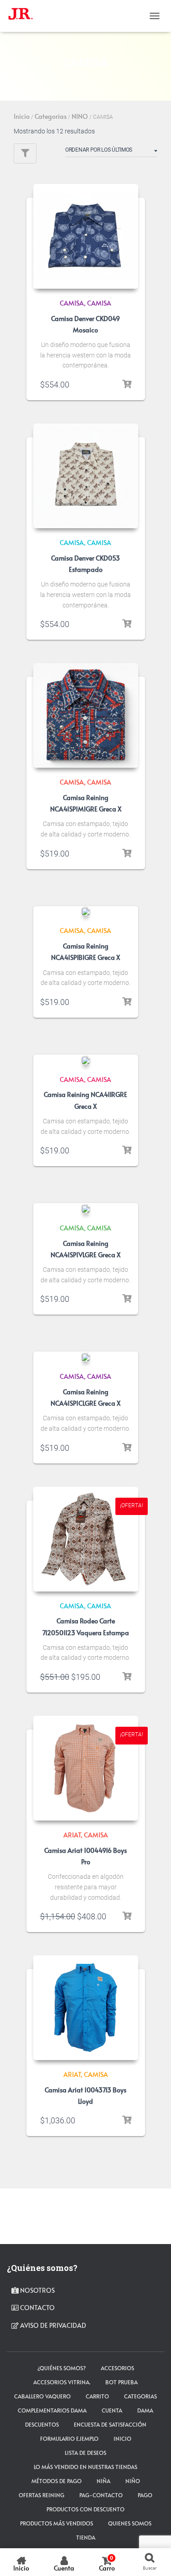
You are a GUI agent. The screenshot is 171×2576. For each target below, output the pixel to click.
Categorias (51, 116)
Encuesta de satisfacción (110, 2424)
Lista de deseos (85, 2453)
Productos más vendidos (57, 2523)
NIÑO (133, 2481)
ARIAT (72, 1835)
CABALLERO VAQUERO (42, 2396)
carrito (97, 2396)
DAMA (145, 2410)
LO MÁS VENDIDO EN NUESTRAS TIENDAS (85, 2467)
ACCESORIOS (117, 2368)
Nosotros (37, 2290)
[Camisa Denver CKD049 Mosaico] (86, 236)
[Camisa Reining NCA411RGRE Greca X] (86, 1061)
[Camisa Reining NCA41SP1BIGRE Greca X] (86, 912)
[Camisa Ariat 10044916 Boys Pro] (86, 1768)
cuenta (112, 2410)
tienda (86, 2537)
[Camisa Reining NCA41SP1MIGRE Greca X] (86, 715)
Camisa (99, 303)
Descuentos (42, 2424)
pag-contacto (101, 2495)
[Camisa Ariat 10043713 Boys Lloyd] (86, 2008)
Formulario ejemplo (69, 2438)
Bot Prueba (122, 2382)
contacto (37, 2308)
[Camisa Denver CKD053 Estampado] (86, 476)
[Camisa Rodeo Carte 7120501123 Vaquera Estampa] (86, 1539)
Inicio (22, 116)
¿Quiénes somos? (62, 2368)
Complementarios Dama (52, 2410)
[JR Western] (24, 16)
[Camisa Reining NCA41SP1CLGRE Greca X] (86, 1357)
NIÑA (104, 2481)
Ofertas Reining (41, 2495)
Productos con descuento (85, 2509)
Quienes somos (130, 2523)
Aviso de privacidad (52, 2325)
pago (145, 2495)
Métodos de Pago (57, 2481)
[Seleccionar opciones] (127, 384)
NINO (80, 116)
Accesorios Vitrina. (62, 2382)
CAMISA (72, 303)
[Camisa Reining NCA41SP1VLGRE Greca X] (86, 1209)
